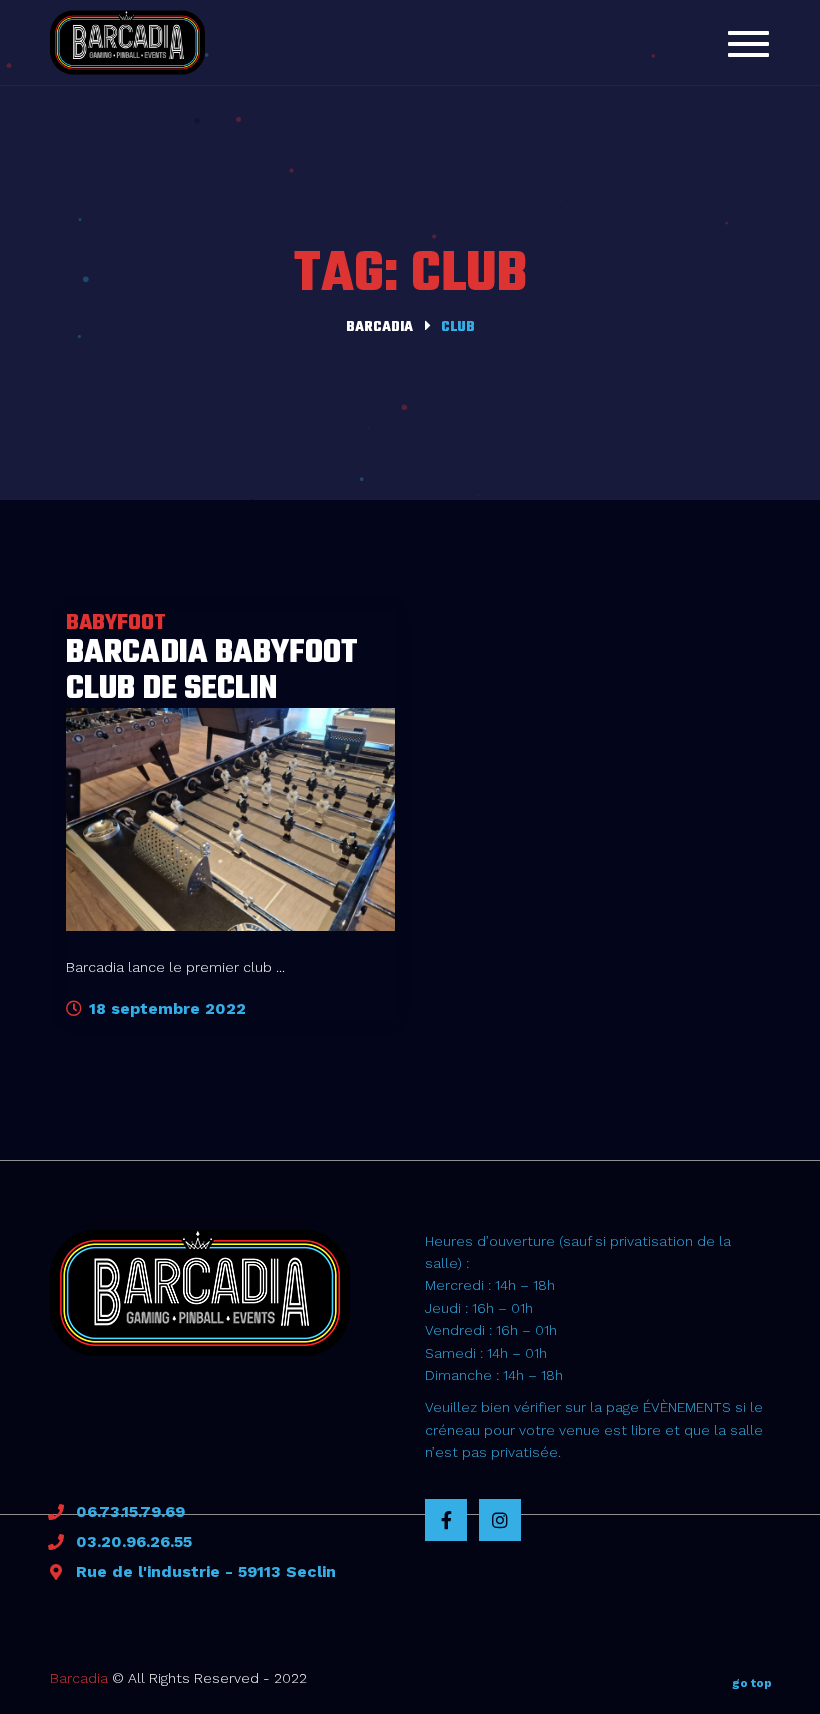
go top (752, 1683)
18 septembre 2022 (165, 1008)
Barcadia (79, 1678)
